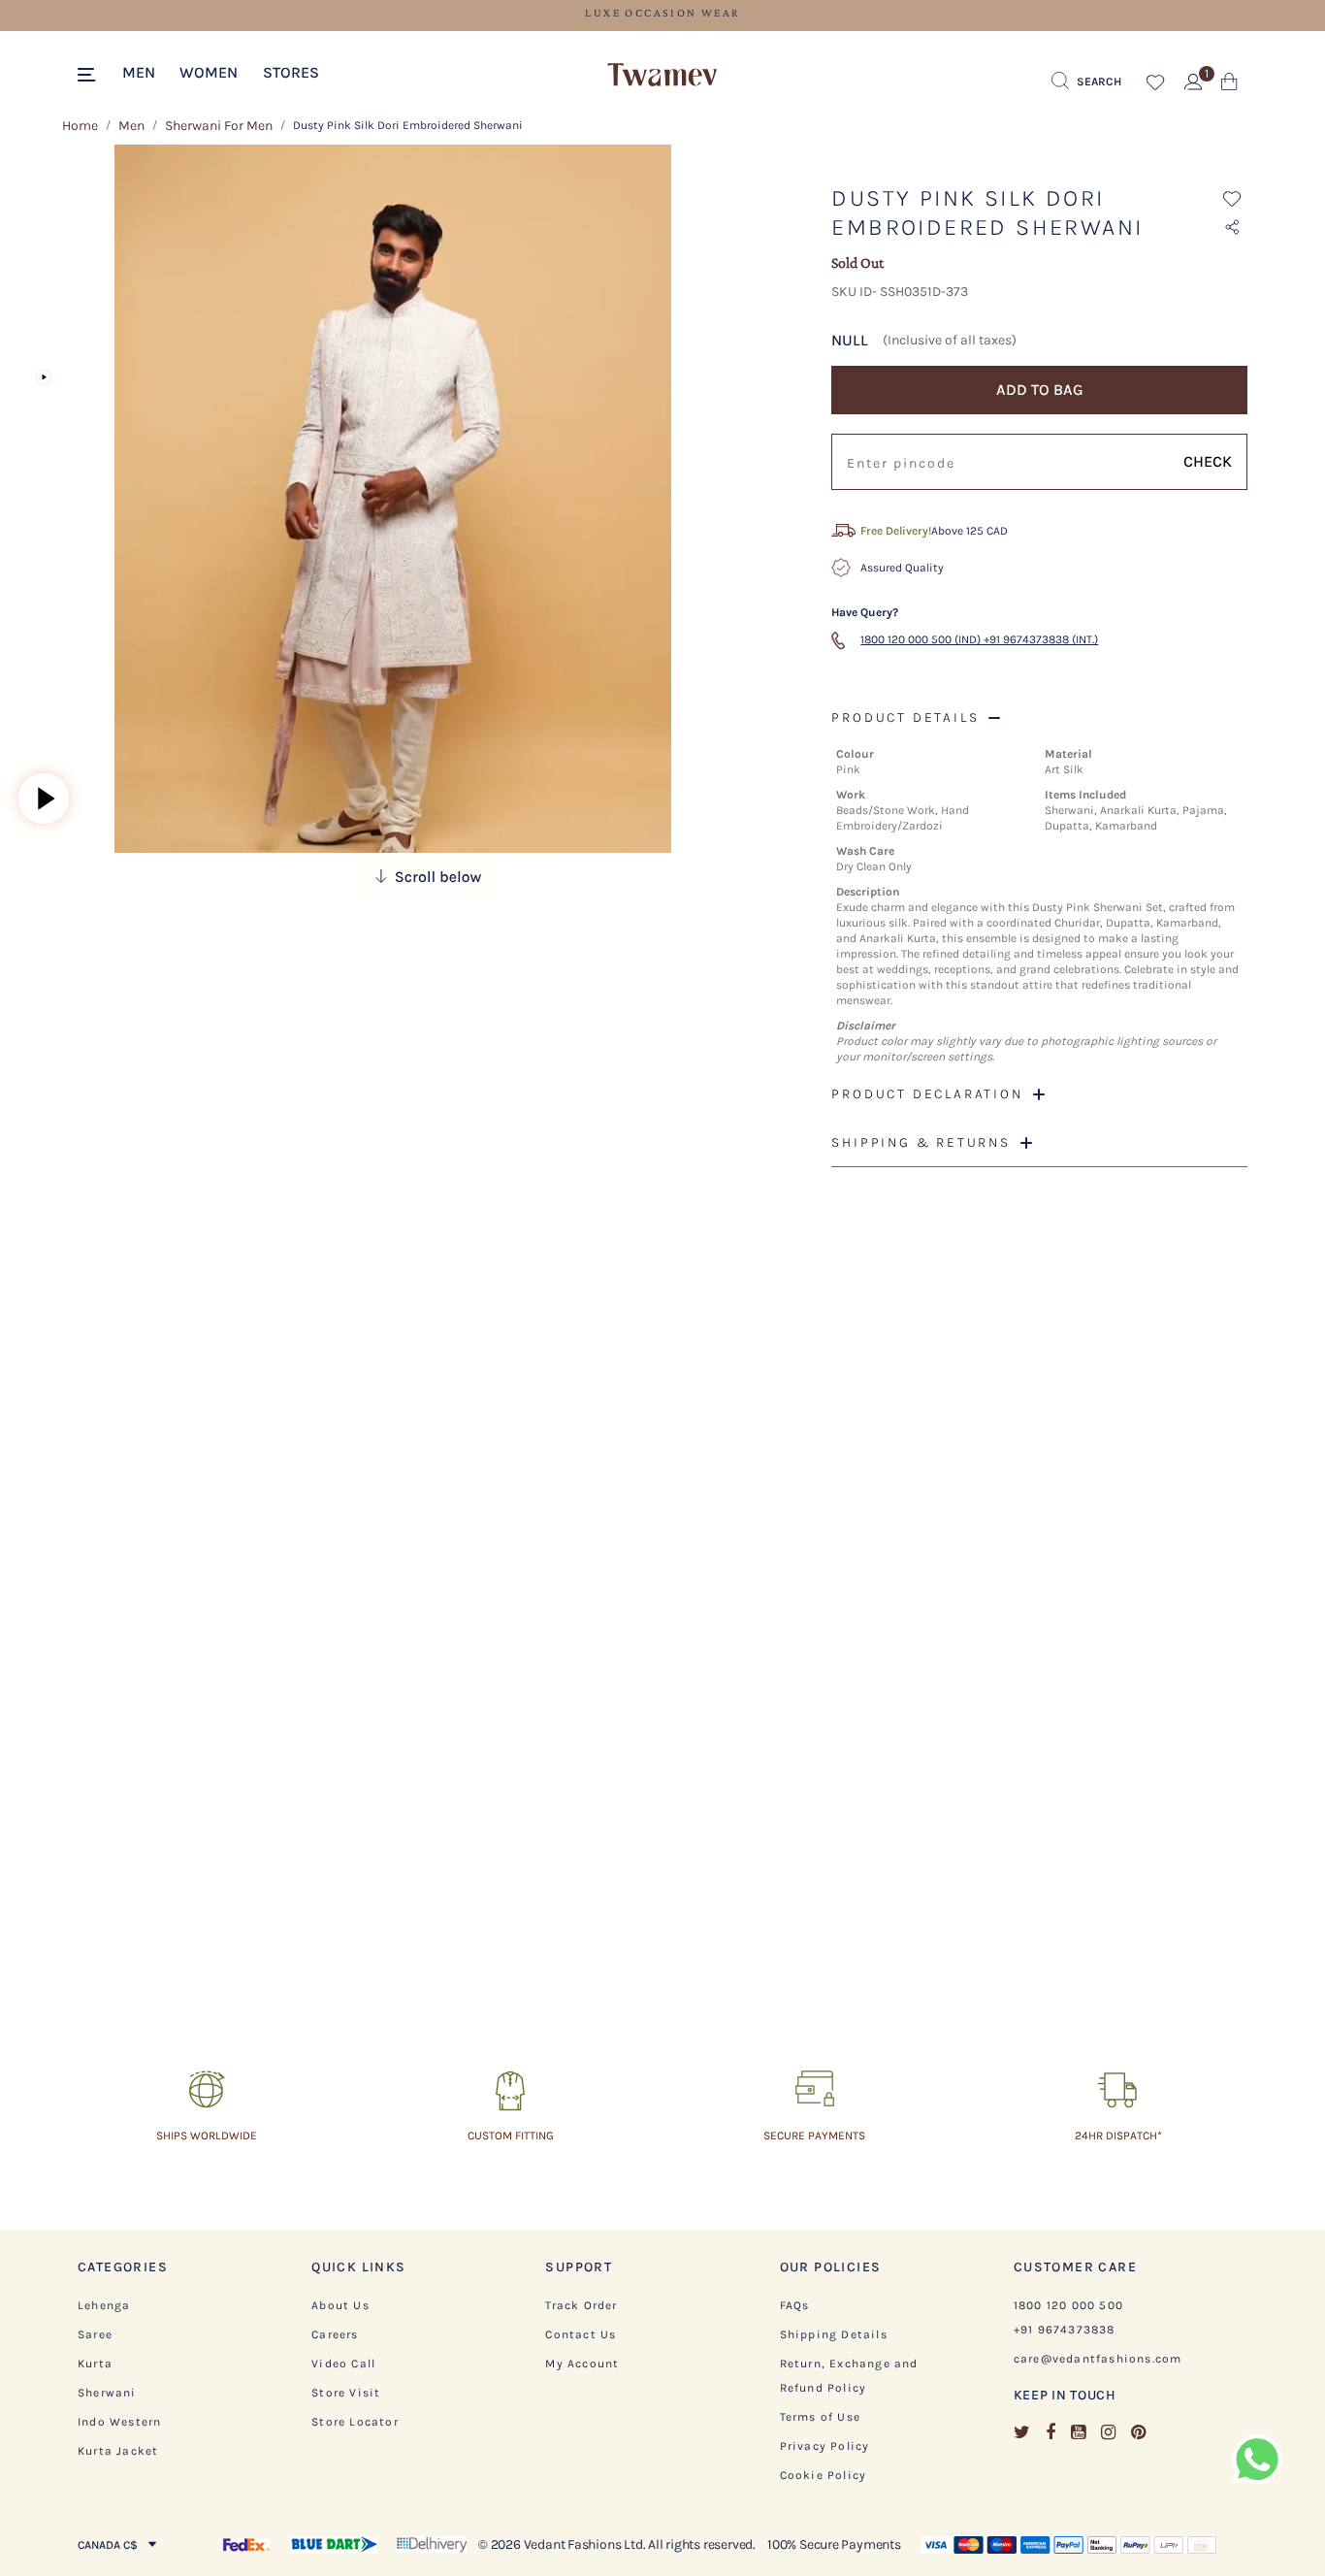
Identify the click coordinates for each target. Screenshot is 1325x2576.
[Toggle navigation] (90, 76)
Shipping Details (834, 2334)
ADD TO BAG (1040, 390)
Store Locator (355, 2422)
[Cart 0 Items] (1229, 86)
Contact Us (581, 2334)
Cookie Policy (824, 2475)
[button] (139, 71)
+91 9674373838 (1065, 2330)
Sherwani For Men (219, 126)
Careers (335, 2334)
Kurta (95, 2364)
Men (131, 126)
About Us (340, 2305)
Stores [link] (291, 72)
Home (80, 126)
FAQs (795, 2305)
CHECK (1208, 461)
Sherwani (107, 2393)
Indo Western (119, 2422)
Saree (95, 2334)
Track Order (581, 2305)
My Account (582, 2364)
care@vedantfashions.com (1098, 2359)
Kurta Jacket (118, 2451)
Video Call (343, 2364)
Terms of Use (820, 2417)
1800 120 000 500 (1068, 2305)
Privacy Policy (825, 2446)
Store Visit (346, 2393)
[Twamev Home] (662, 76)
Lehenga (104, 2305)
